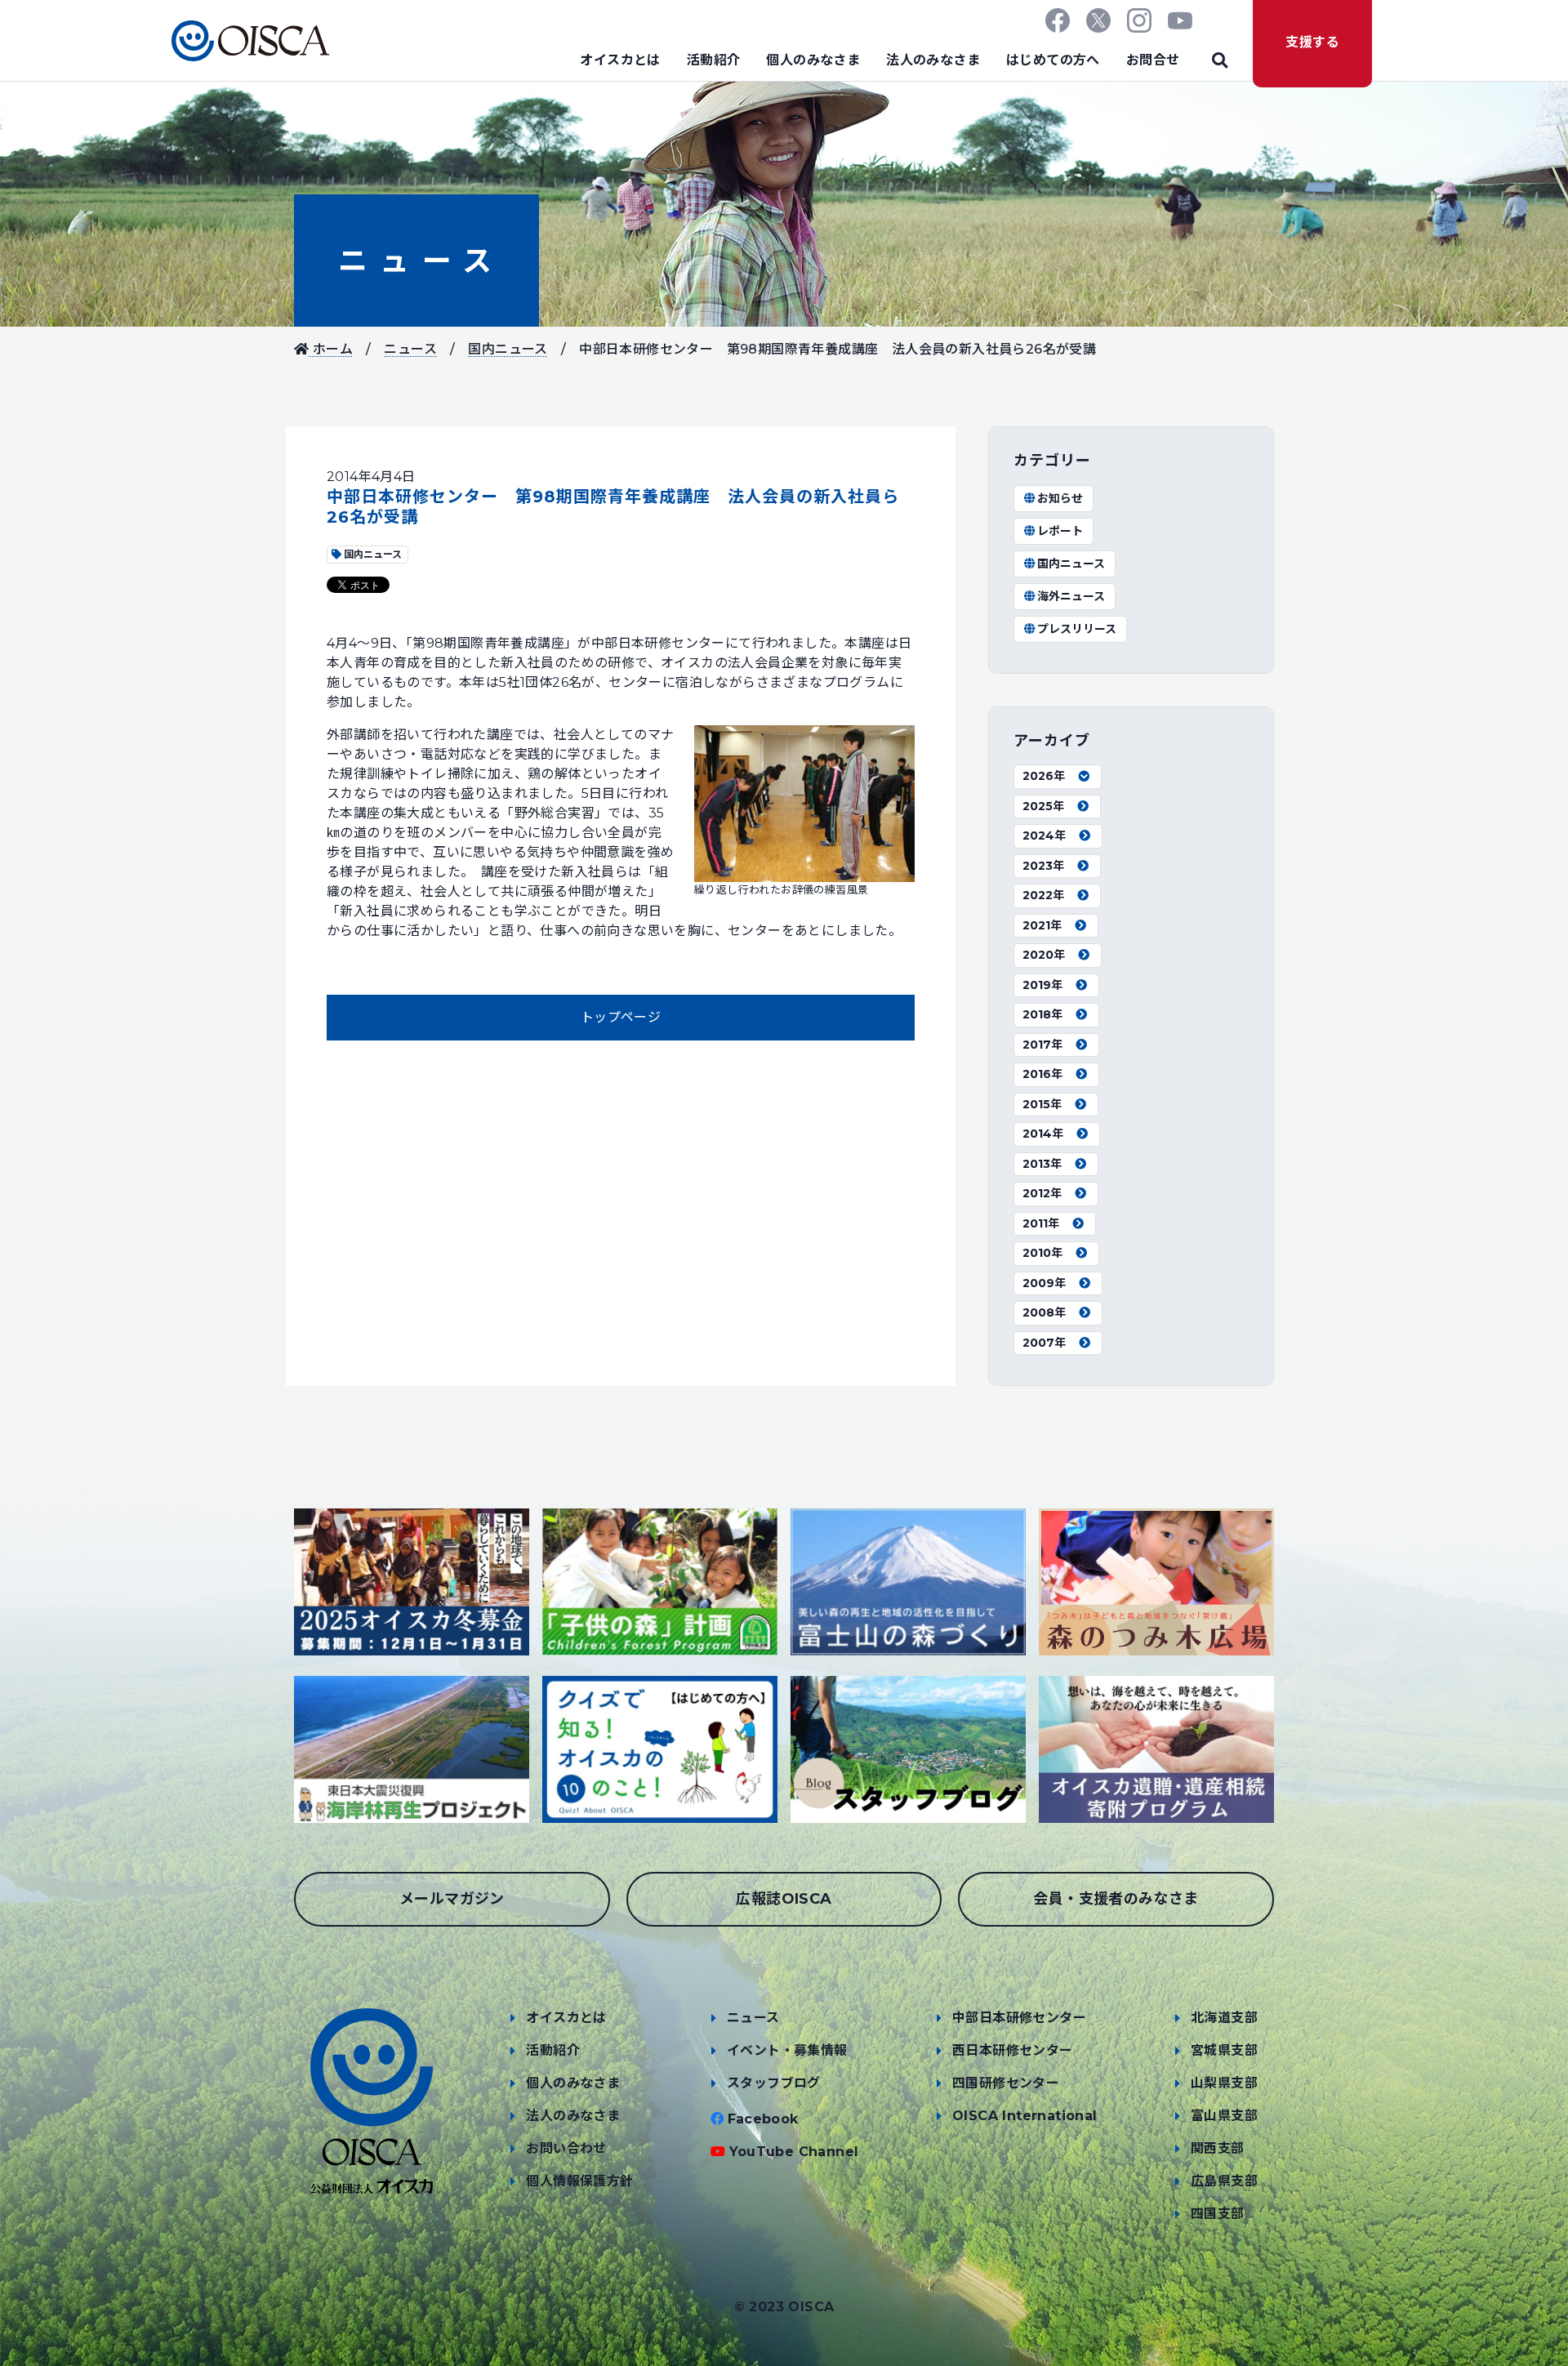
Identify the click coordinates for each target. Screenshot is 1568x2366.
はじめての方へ (1053, 60)
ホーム (331, 349)
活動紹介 (714, 60)
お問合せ (1153, 60)
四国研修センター (1006, 2083)
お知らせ (1060, 498)
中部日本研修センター (1019, 2018)
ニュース (416, 261)
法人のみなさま (933, 60)
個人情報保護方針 (579, 2181)
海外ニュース (1071, 596)
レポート (1060, 531)
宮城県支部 (1224, 2050)
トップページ (621, 1017)
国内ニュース (508, 349)
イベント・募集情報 (787, 2050)
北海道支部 (1224, 2018)
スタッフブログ (774, 2083)
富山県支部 (1224, 2116)
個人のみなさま (813, 60)
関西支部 (1218, 2148)
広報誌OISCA (784, 1899)
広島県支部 (1224, 2181)
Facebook (763, 2119)
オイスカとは (620, 60)
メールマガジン (452, 1899)
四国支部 (1218, 2214)
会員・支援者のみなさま (1116, 1899)
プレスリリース (1077, 629)
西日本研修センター (1013, 2050)
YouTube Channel (794, 2152)
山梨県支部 (1224, 2083)
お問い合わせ (566, 2148)
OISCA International (1025, 2116)
